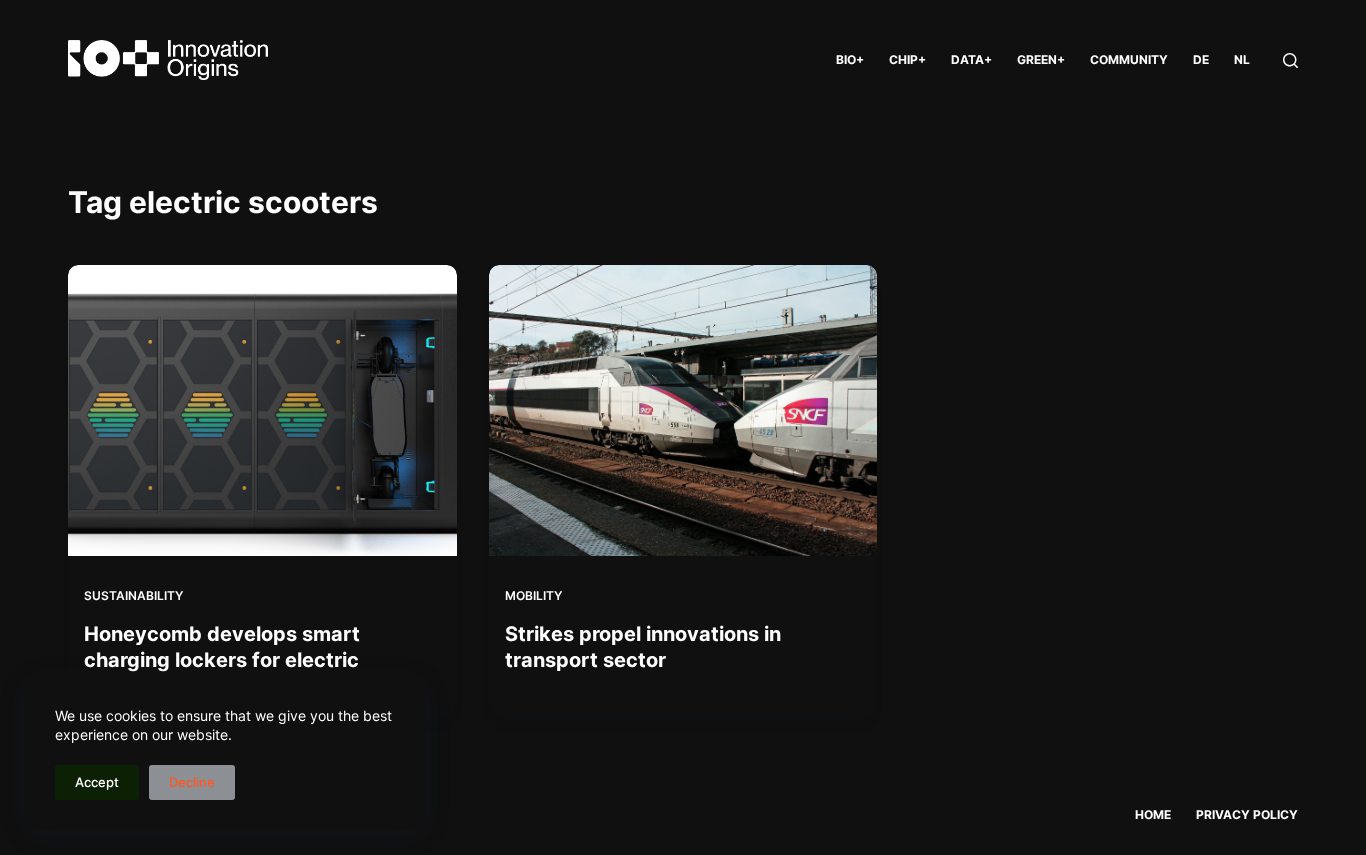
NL (1242, 59)
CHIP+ (907, 59)
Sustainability (133, 595)
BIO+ (850, 59)
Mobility (533, 595)
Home (1153, 814)
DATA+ (971, 59)
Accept (97, 782)
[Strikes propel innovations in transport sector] (683, 410)
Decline (192, 782)
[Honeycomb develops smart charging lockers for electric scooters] (262, 410)
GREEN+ (1041, 59)
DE (1201, 59)
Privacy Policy (1247, 814)
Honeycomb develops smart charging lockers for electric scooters (222, 660)
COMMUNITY (1129, 59)
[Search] (1290, 60)
